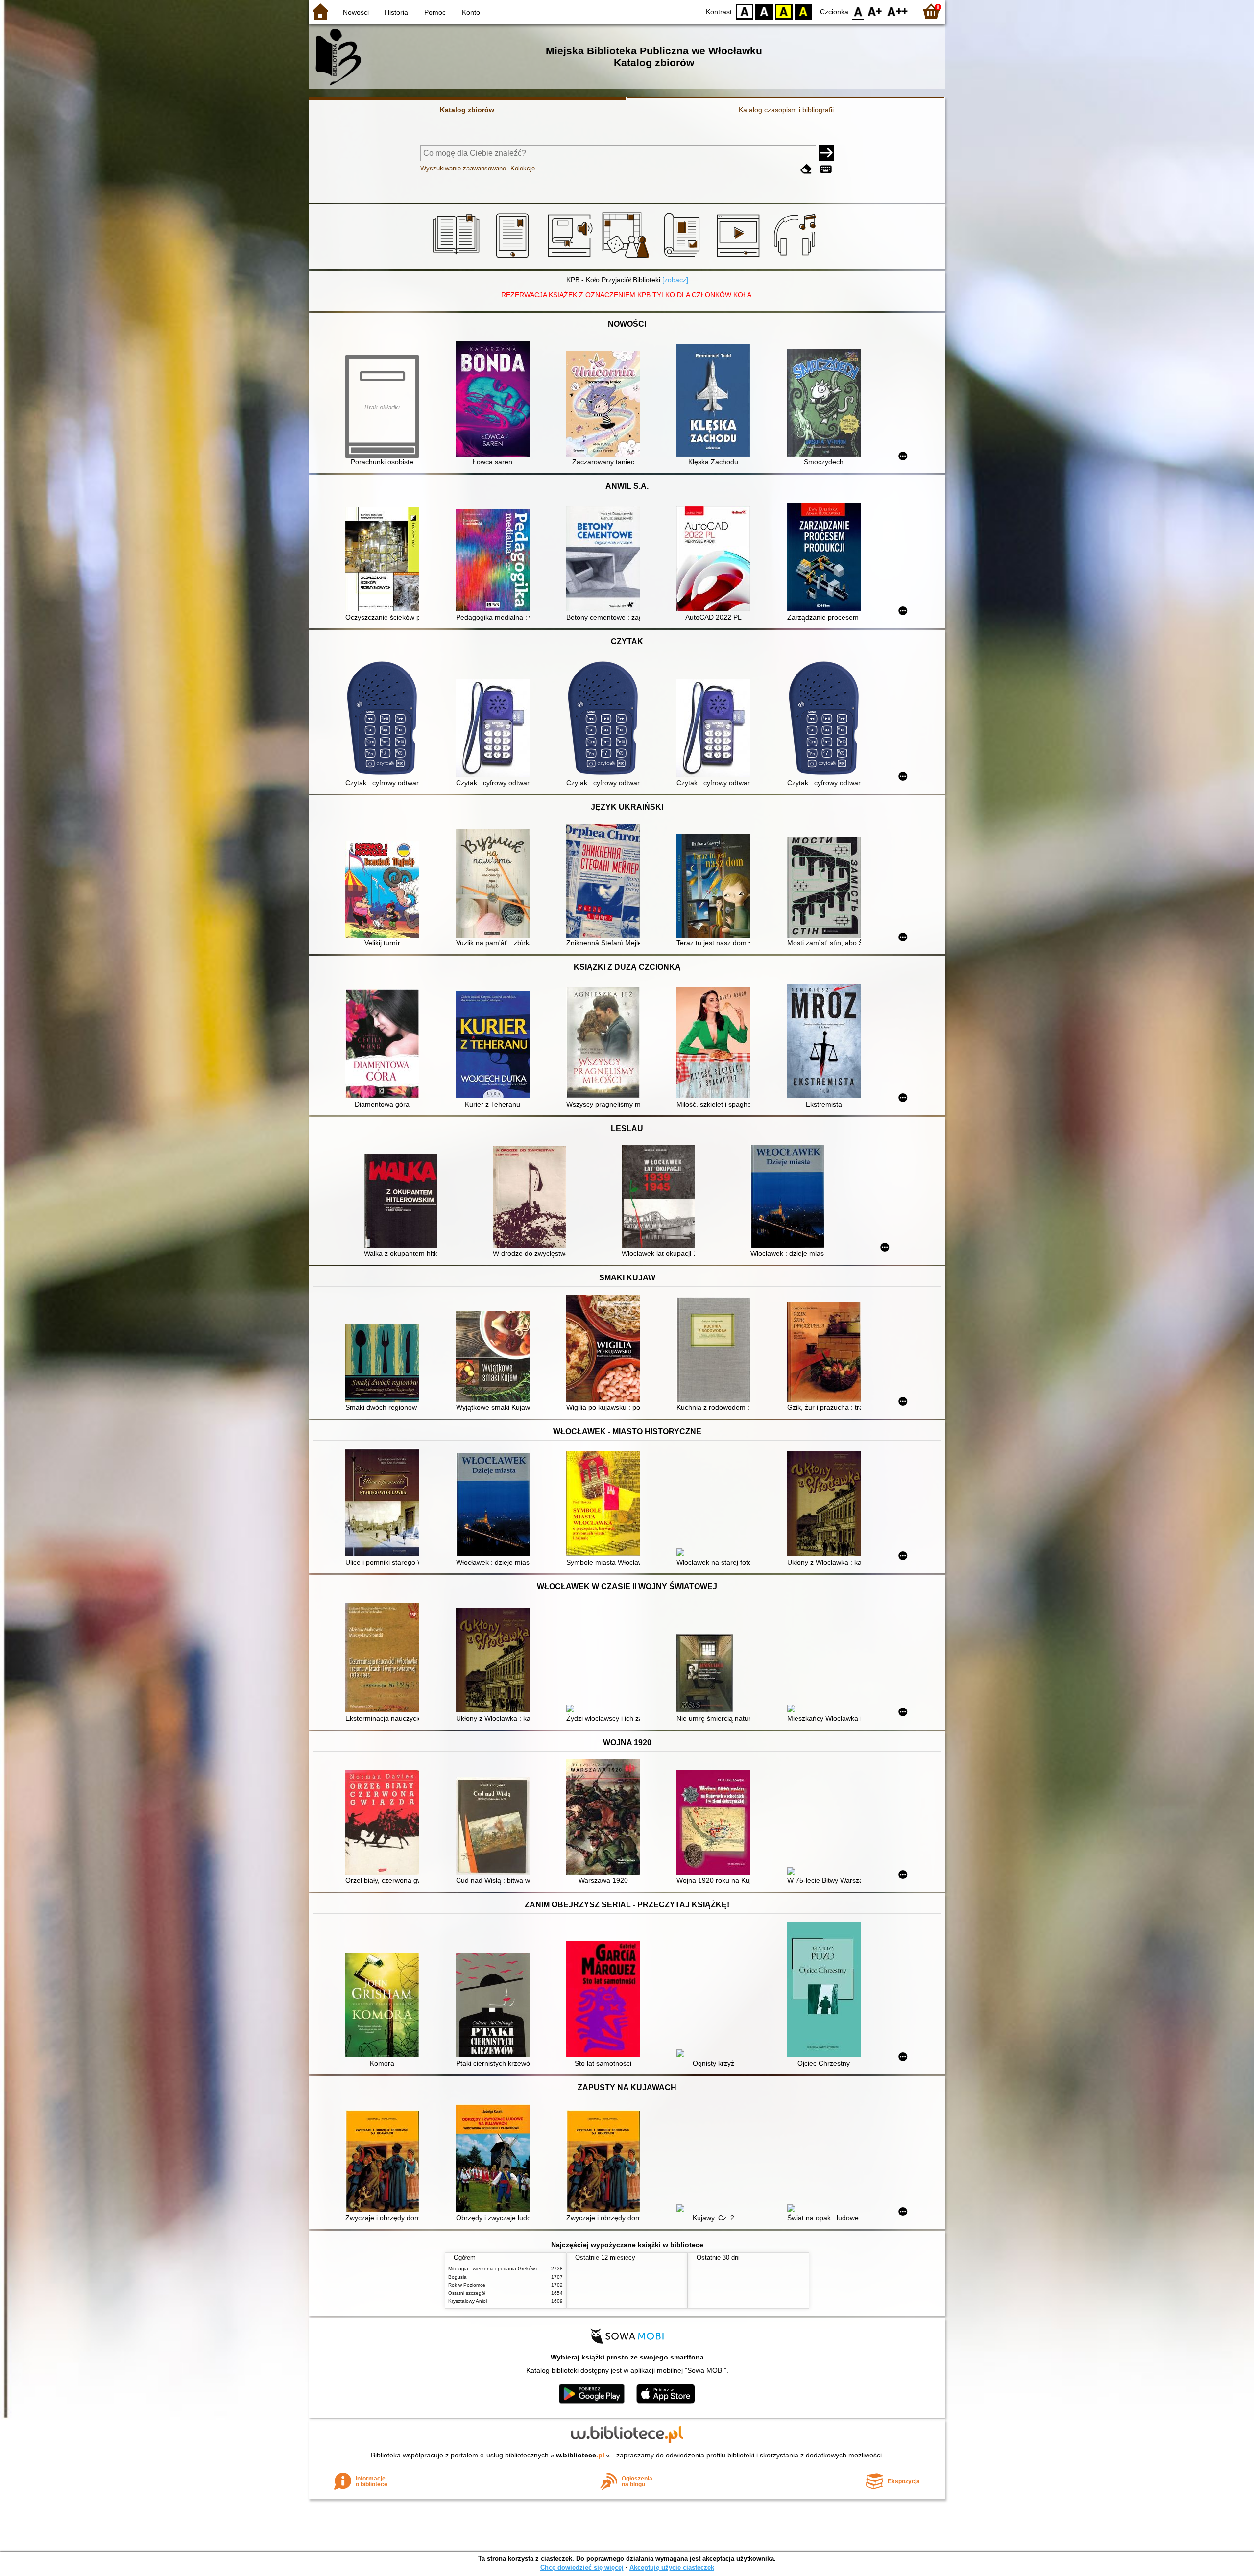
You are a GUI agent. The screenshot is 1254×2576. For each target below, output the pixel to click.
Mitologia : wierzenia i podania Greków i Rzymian (503, 2269)
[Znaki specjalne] (826, 169)
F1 (875, 11)
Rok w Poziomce (467, 2285)
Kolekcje (523, 168)
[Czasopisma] (684, 258)
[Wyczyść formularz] (806, 169)
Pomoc (435, 12)
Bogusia (458, 2277)
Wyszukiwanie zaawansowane (463, 168)
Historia (396, 12)
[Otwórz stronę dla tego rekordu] (495, 400)
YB (784, 11)
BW (764, 11)
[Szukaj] (826, 153)
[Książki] (458, 258)
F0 (858, 11)
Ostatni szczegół (467, 2293)
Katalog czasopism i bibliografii (786, 110)
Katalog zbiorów (467, 110)
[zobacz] (675, 280)
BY (803, 11)
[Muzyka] (796, 258)
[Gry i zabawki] (627, 258)
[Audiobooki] (571, 258)
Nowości (356, 12)
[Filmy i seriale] (740, 258)
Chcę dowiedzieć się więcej (582, 2567)
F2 (898, 11)
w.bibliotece (580, 2455)
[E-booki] (514, 258)
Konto (471, 12)
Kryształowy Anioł (468, 2301)
